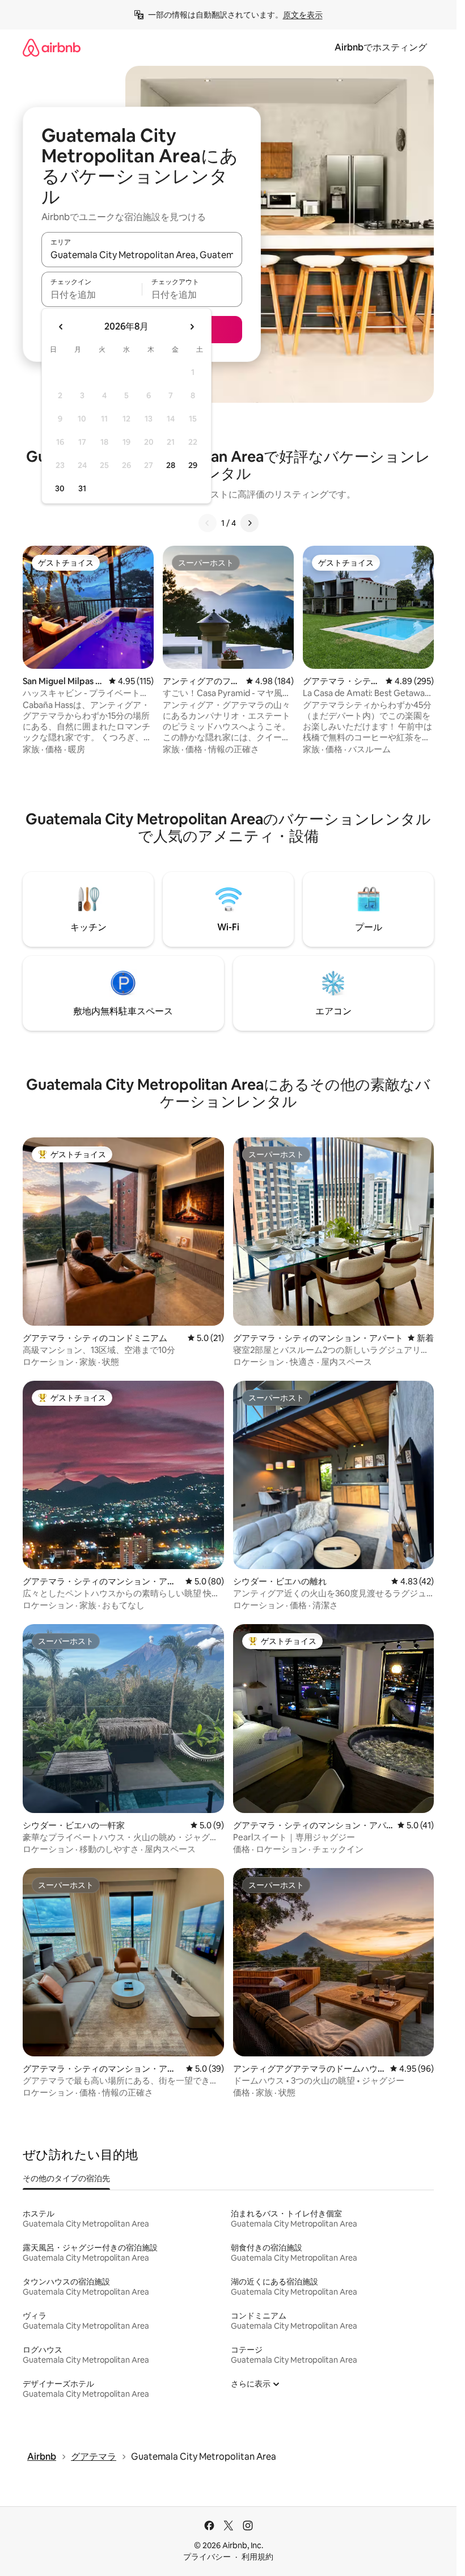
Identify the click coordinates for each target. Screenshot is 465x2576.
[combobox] (142, 255)
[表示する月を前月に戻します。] (61, 327)
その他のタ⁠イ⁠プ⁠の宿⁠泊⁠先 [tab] (66, 2178)
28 (171, 465)
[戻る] (208, 523)
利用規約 (257, 2557)
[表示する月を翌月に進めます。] (192, 327)
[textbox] (92, 294)
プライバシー (207, 2557)
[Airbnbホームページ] (52, 47)
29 (193, 465)
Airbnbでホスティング (381, 47)
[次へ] (250, 523)
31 (82, 488)
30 (60, 488)
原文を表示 (303, 15)
